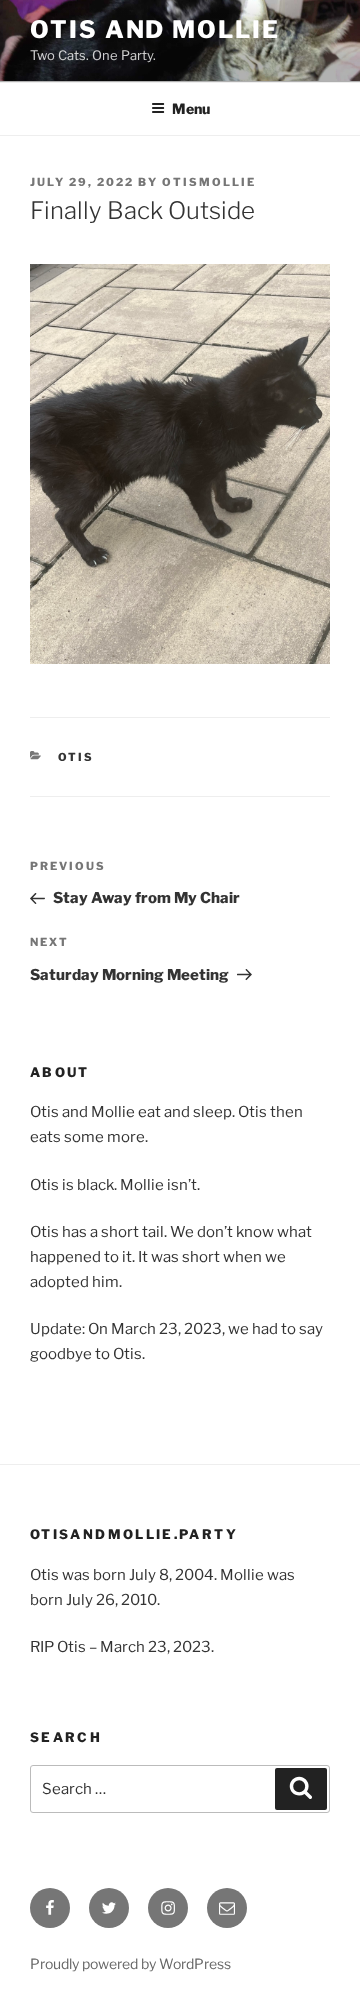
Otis (76, 757)
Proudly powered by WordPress (130, 1963)
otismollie (209, 182)
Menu (191, 108)
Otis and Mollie (155, 29)
